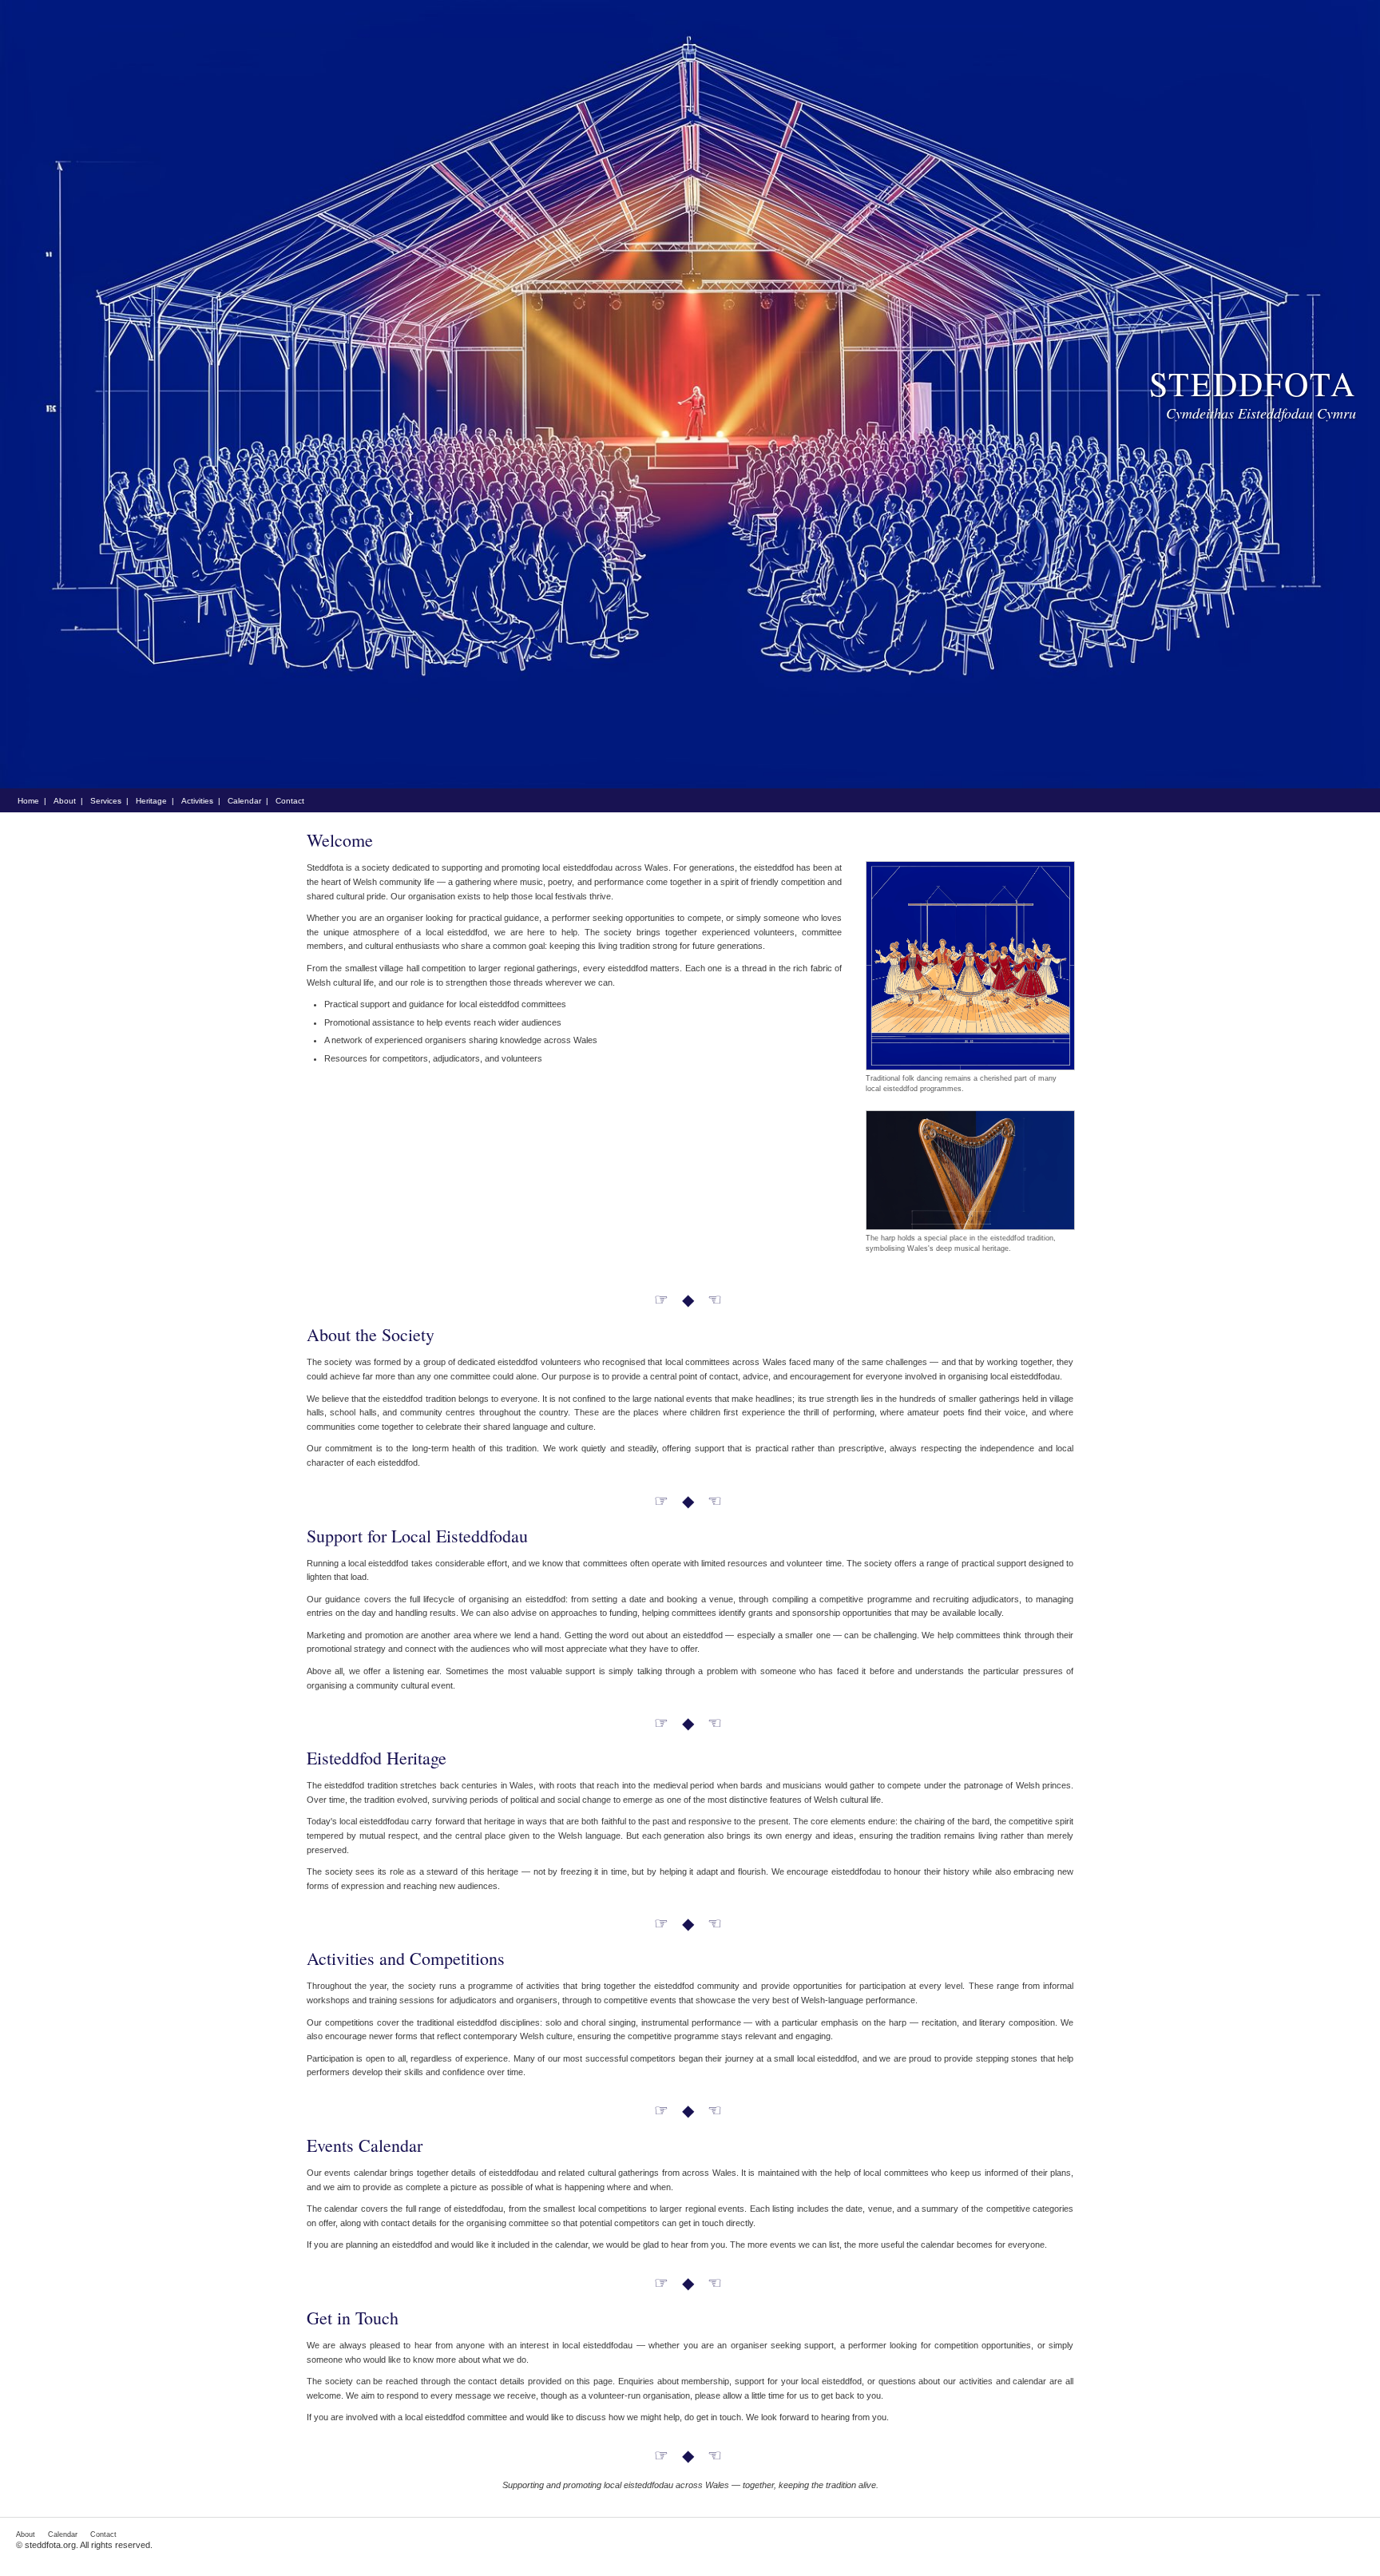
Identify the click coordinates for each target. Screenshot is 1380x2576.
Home (28, 801)
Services (106, 801)
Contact (290, 801)
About (65, 801)
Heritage (151, 801)
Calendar (244, 801)
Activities (197, 801)
